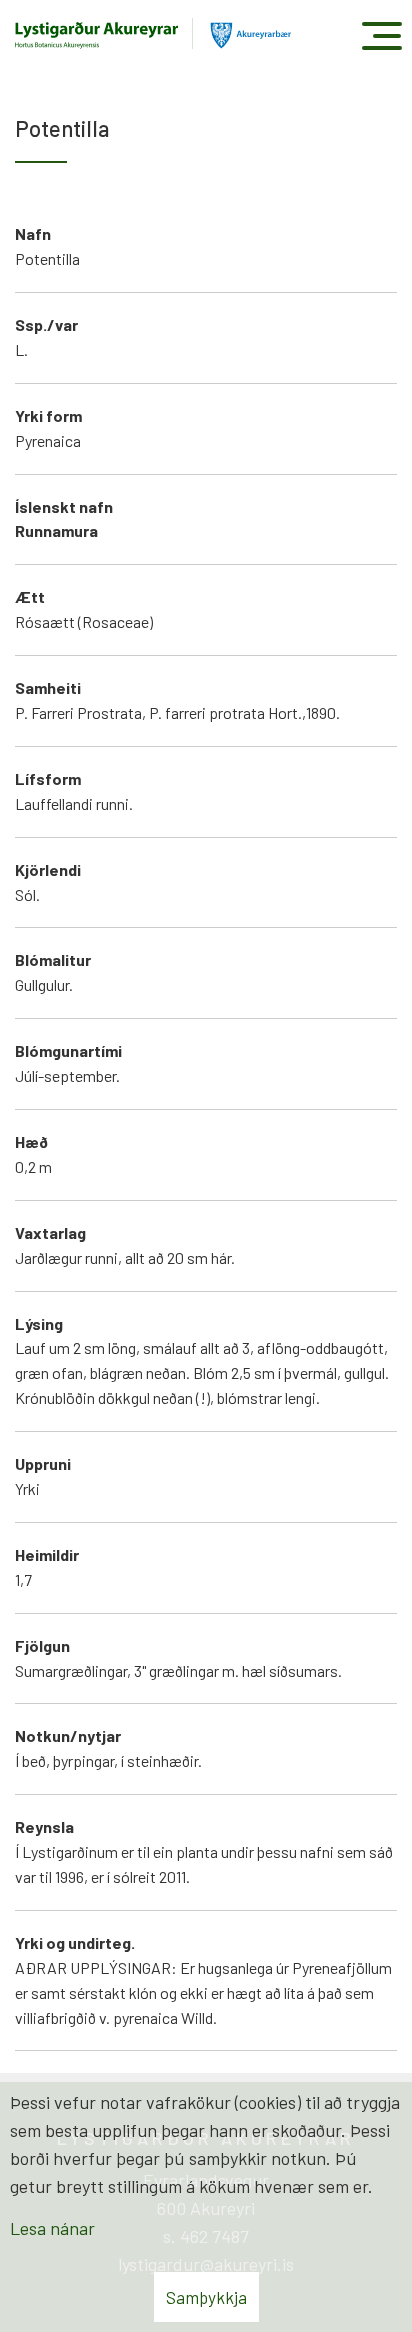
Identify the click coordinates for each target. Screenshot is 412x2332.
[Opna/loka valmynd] (381, 35)
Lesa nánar (52, 2228)
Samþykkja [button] (206, 2297)
